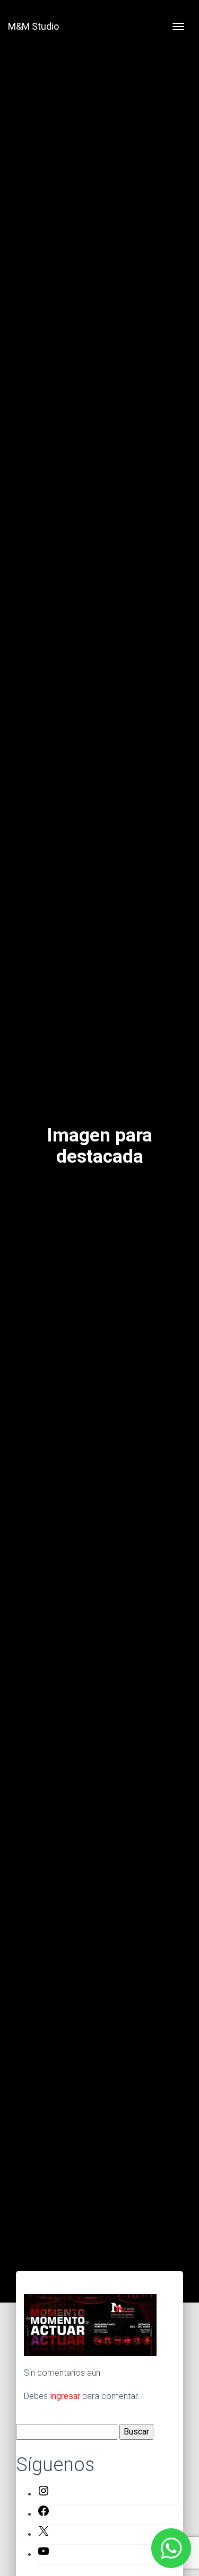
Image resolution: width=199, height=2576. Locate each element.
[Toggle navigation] (178, 26)
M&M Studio (33, 26)
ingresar (65, 2396)
